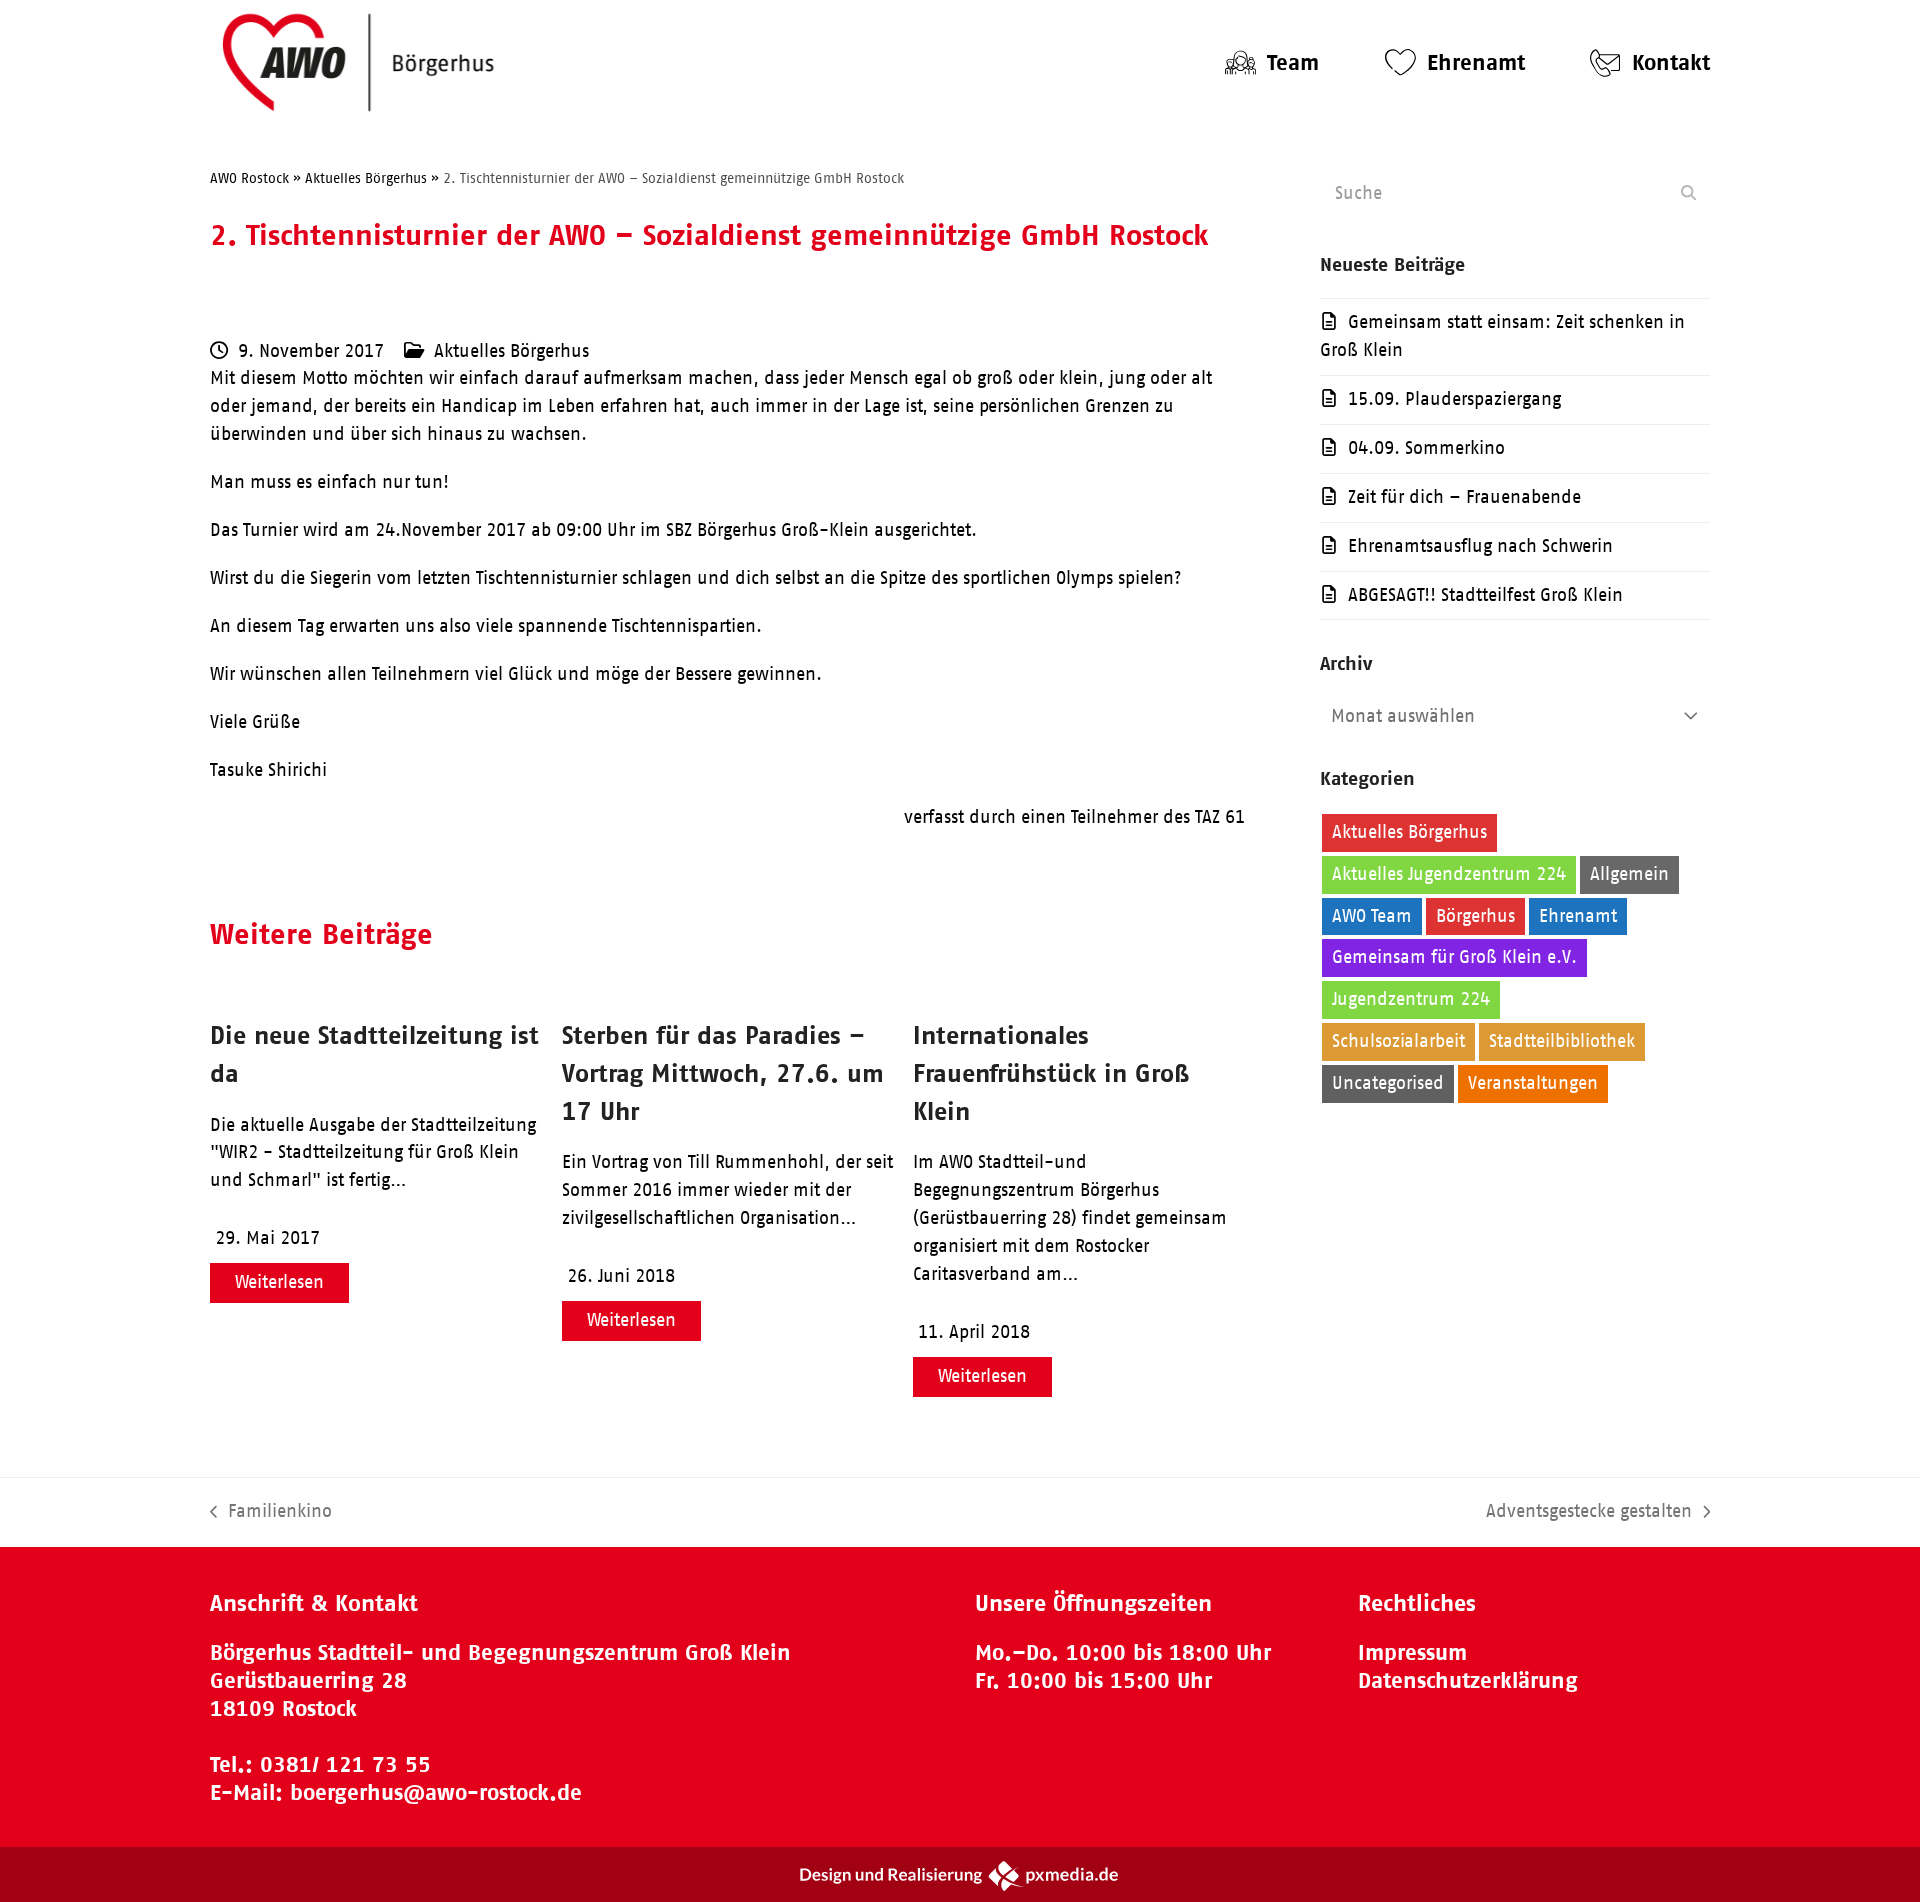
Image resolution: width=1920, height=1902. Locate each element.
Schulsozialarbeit (1398, 1041)
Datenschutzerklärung (1468, 1680)
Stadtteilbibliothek (1562, 1041)
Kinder (1540, 999)
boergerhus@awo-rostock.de (436, 1792)
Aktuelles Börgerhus (511, 351)
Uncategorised (1388, 1083)
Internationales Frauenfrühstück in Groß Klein (1051, 1072)
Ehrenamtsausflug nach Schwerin (1480, 546)
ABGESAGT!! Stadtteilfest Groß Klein (1485, 595)
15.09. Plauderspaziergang (1454, 399)
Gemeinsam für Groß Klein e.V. (1454, 957)
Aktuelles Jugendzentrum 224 (1449, 874)
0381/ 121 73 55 (345, 1764)
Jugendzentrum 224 (1411, 999)
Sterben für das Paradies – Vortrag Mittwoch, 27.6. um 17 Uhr (723, 1072)
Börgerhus (1475, 916)
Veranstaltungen (1533, 1083)
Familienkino (271, 1513)
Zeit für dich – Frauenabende (1464, 497)
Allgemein (1629, 874)
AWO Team (1372, 916)
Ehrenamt (1578, 916)
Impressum (1412, 1652)
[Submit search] (1688, 193)
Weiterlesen (279, 1282)
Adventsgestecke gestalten (1589, 1513)
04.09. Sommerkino (1426, 448)
